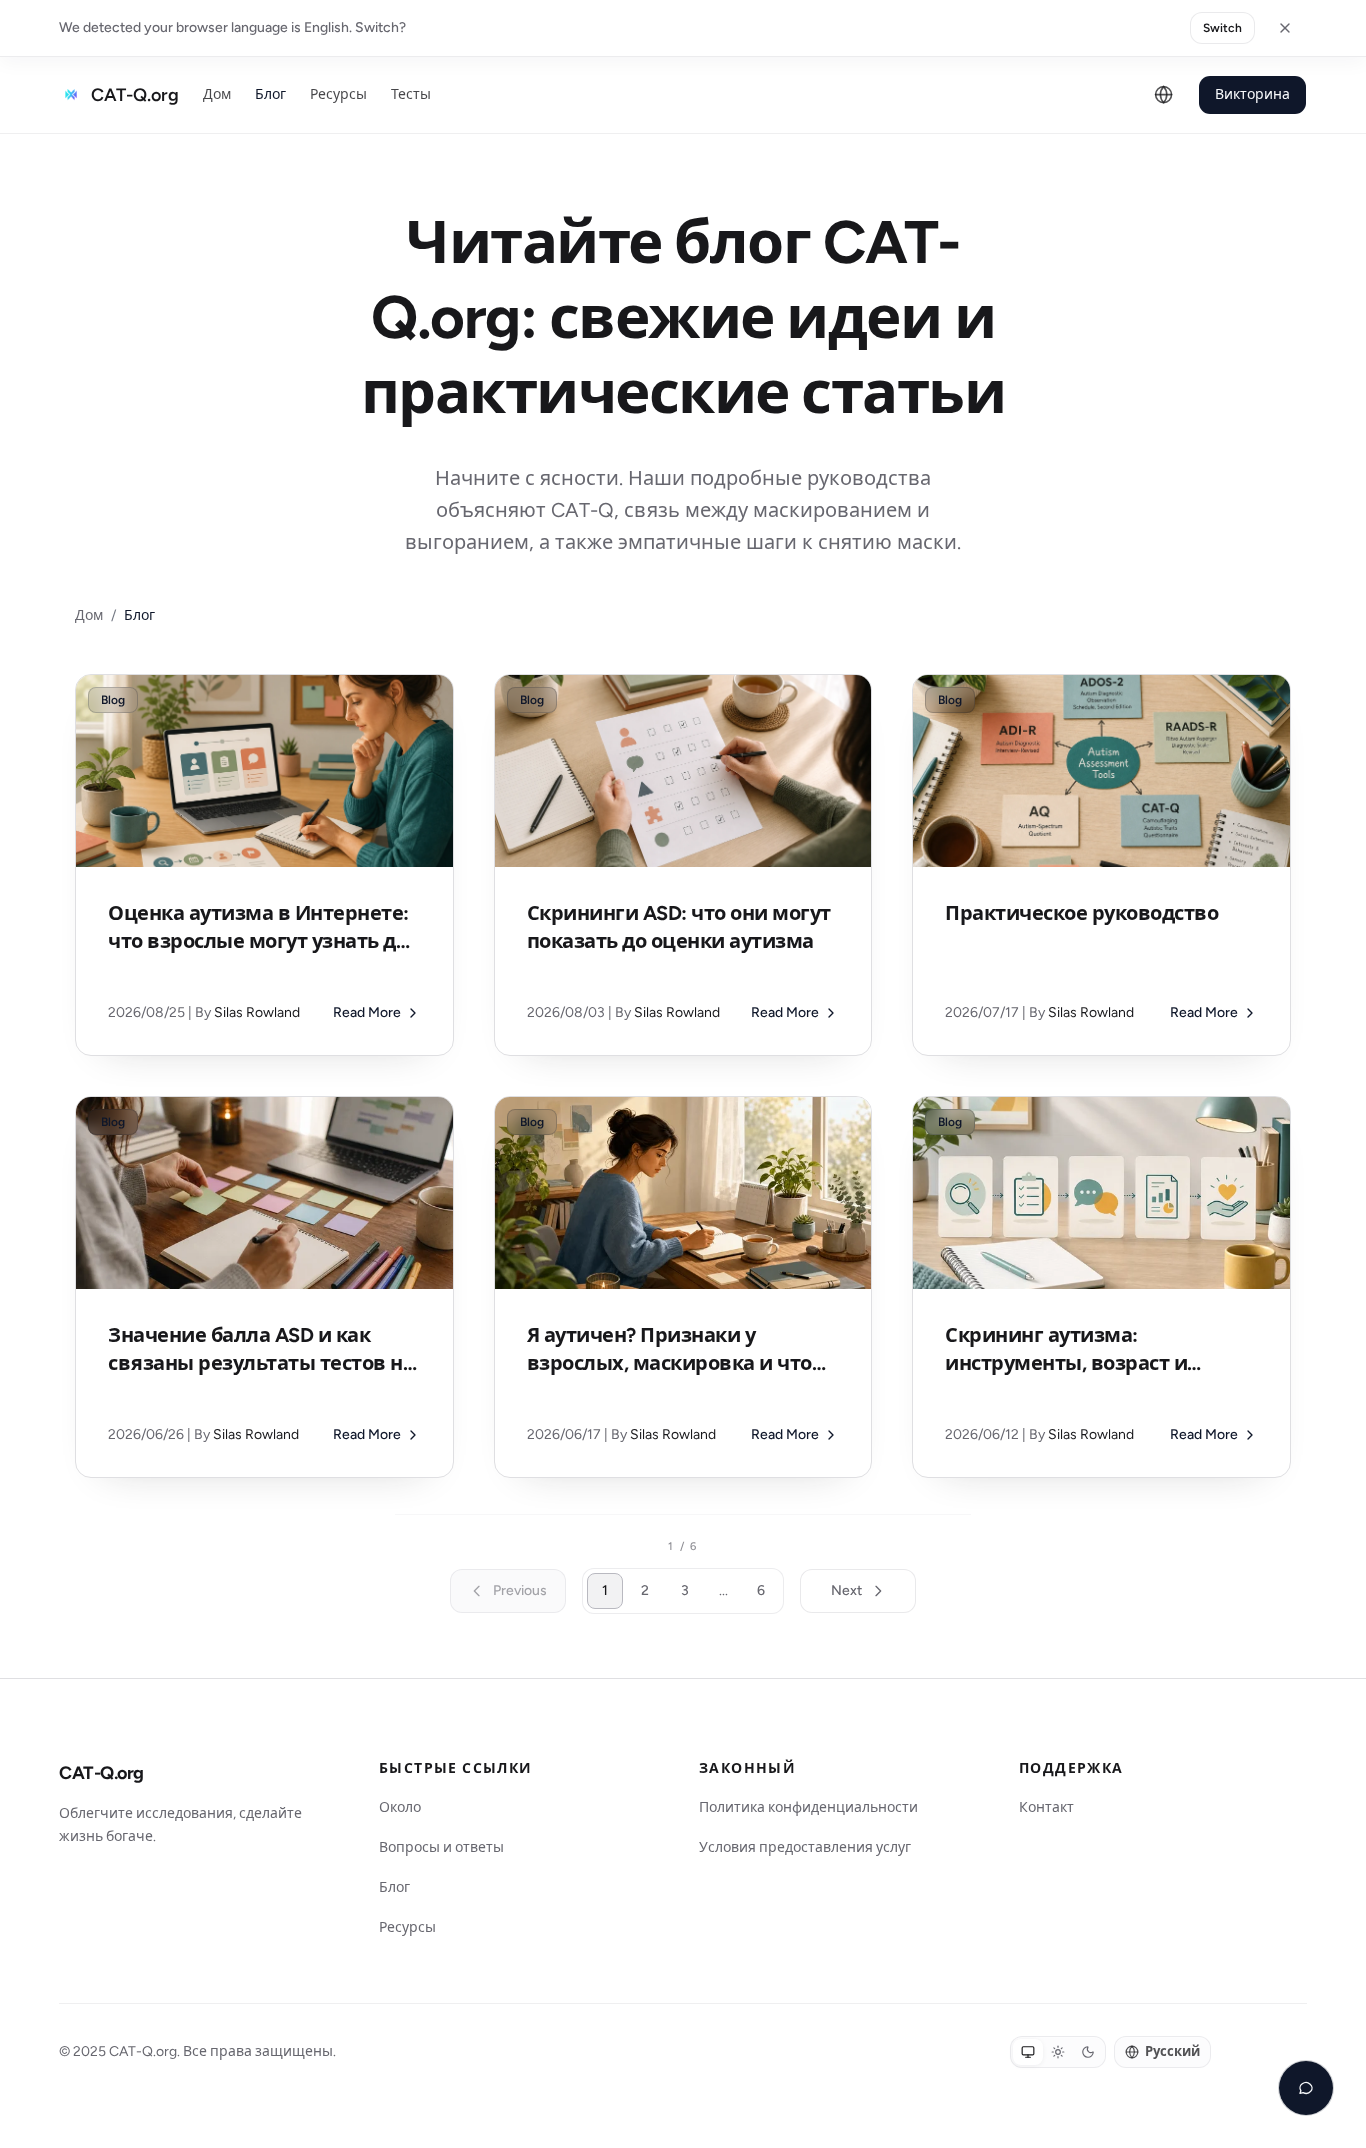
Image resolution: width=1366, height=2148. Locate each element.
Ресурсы (338, 94)
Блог (270, 94)
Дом (217, 94)
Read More (367, 1012)
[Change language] (1164, 95)
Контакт (1046, 1807)
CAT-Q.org (101, 1773)
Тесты (411, 94)
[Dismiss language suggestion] (1285, 28)
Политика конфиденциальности (808, 1807)
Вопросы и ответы (441, 1847)
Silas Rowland (257, 1012)
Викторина (1252, 94)
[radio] (1028, 2052)
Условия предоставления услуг (805, 1847)
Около (400, 1807)
